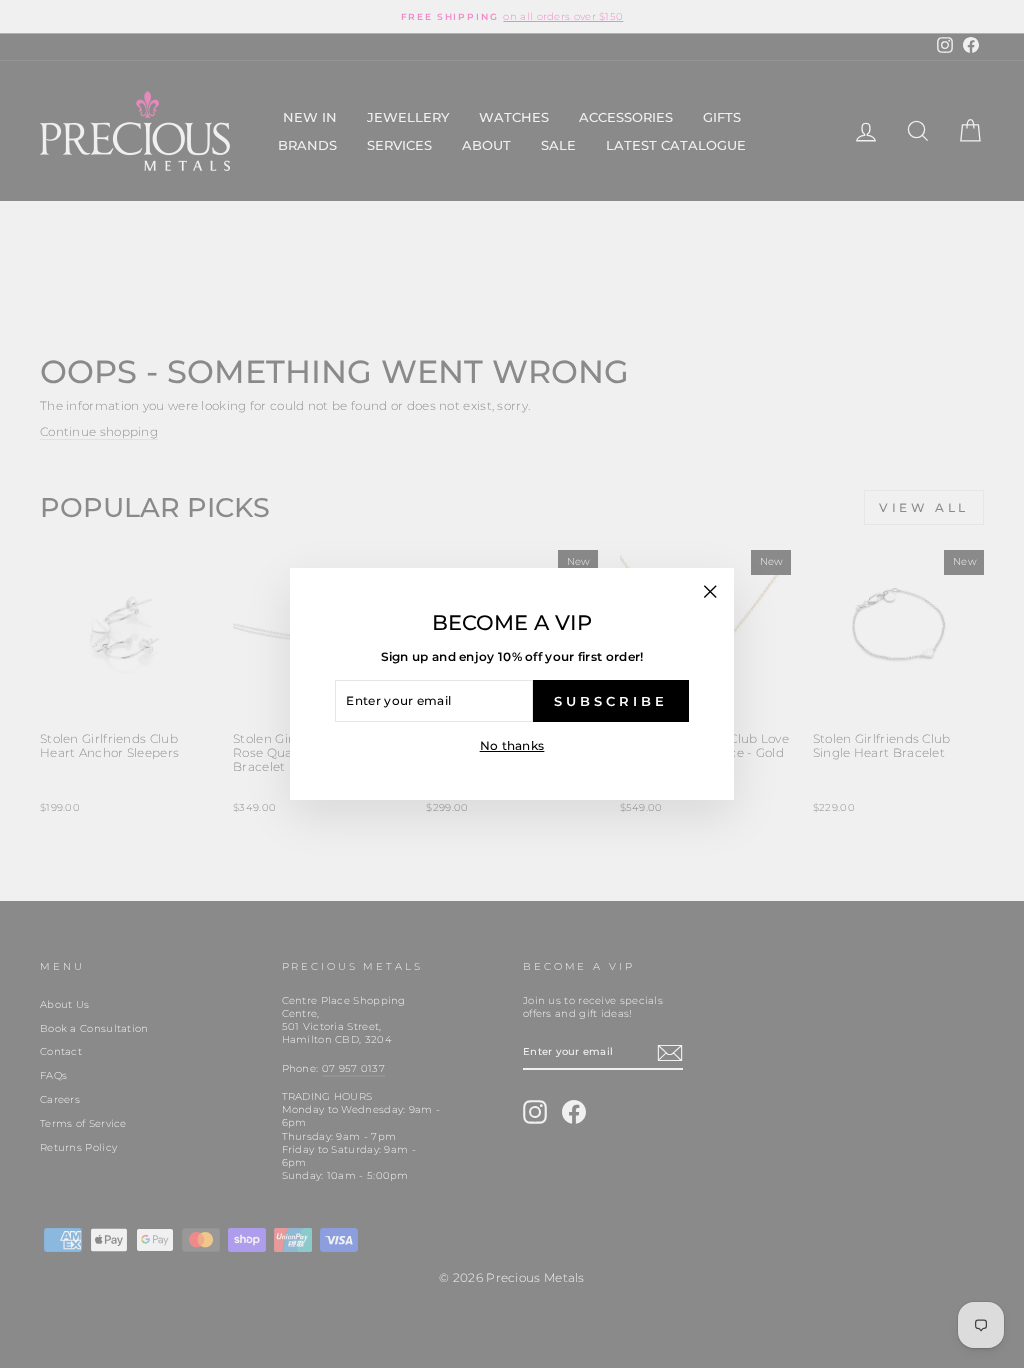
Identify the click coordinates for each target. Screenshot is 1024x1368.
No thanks (512, 745)
